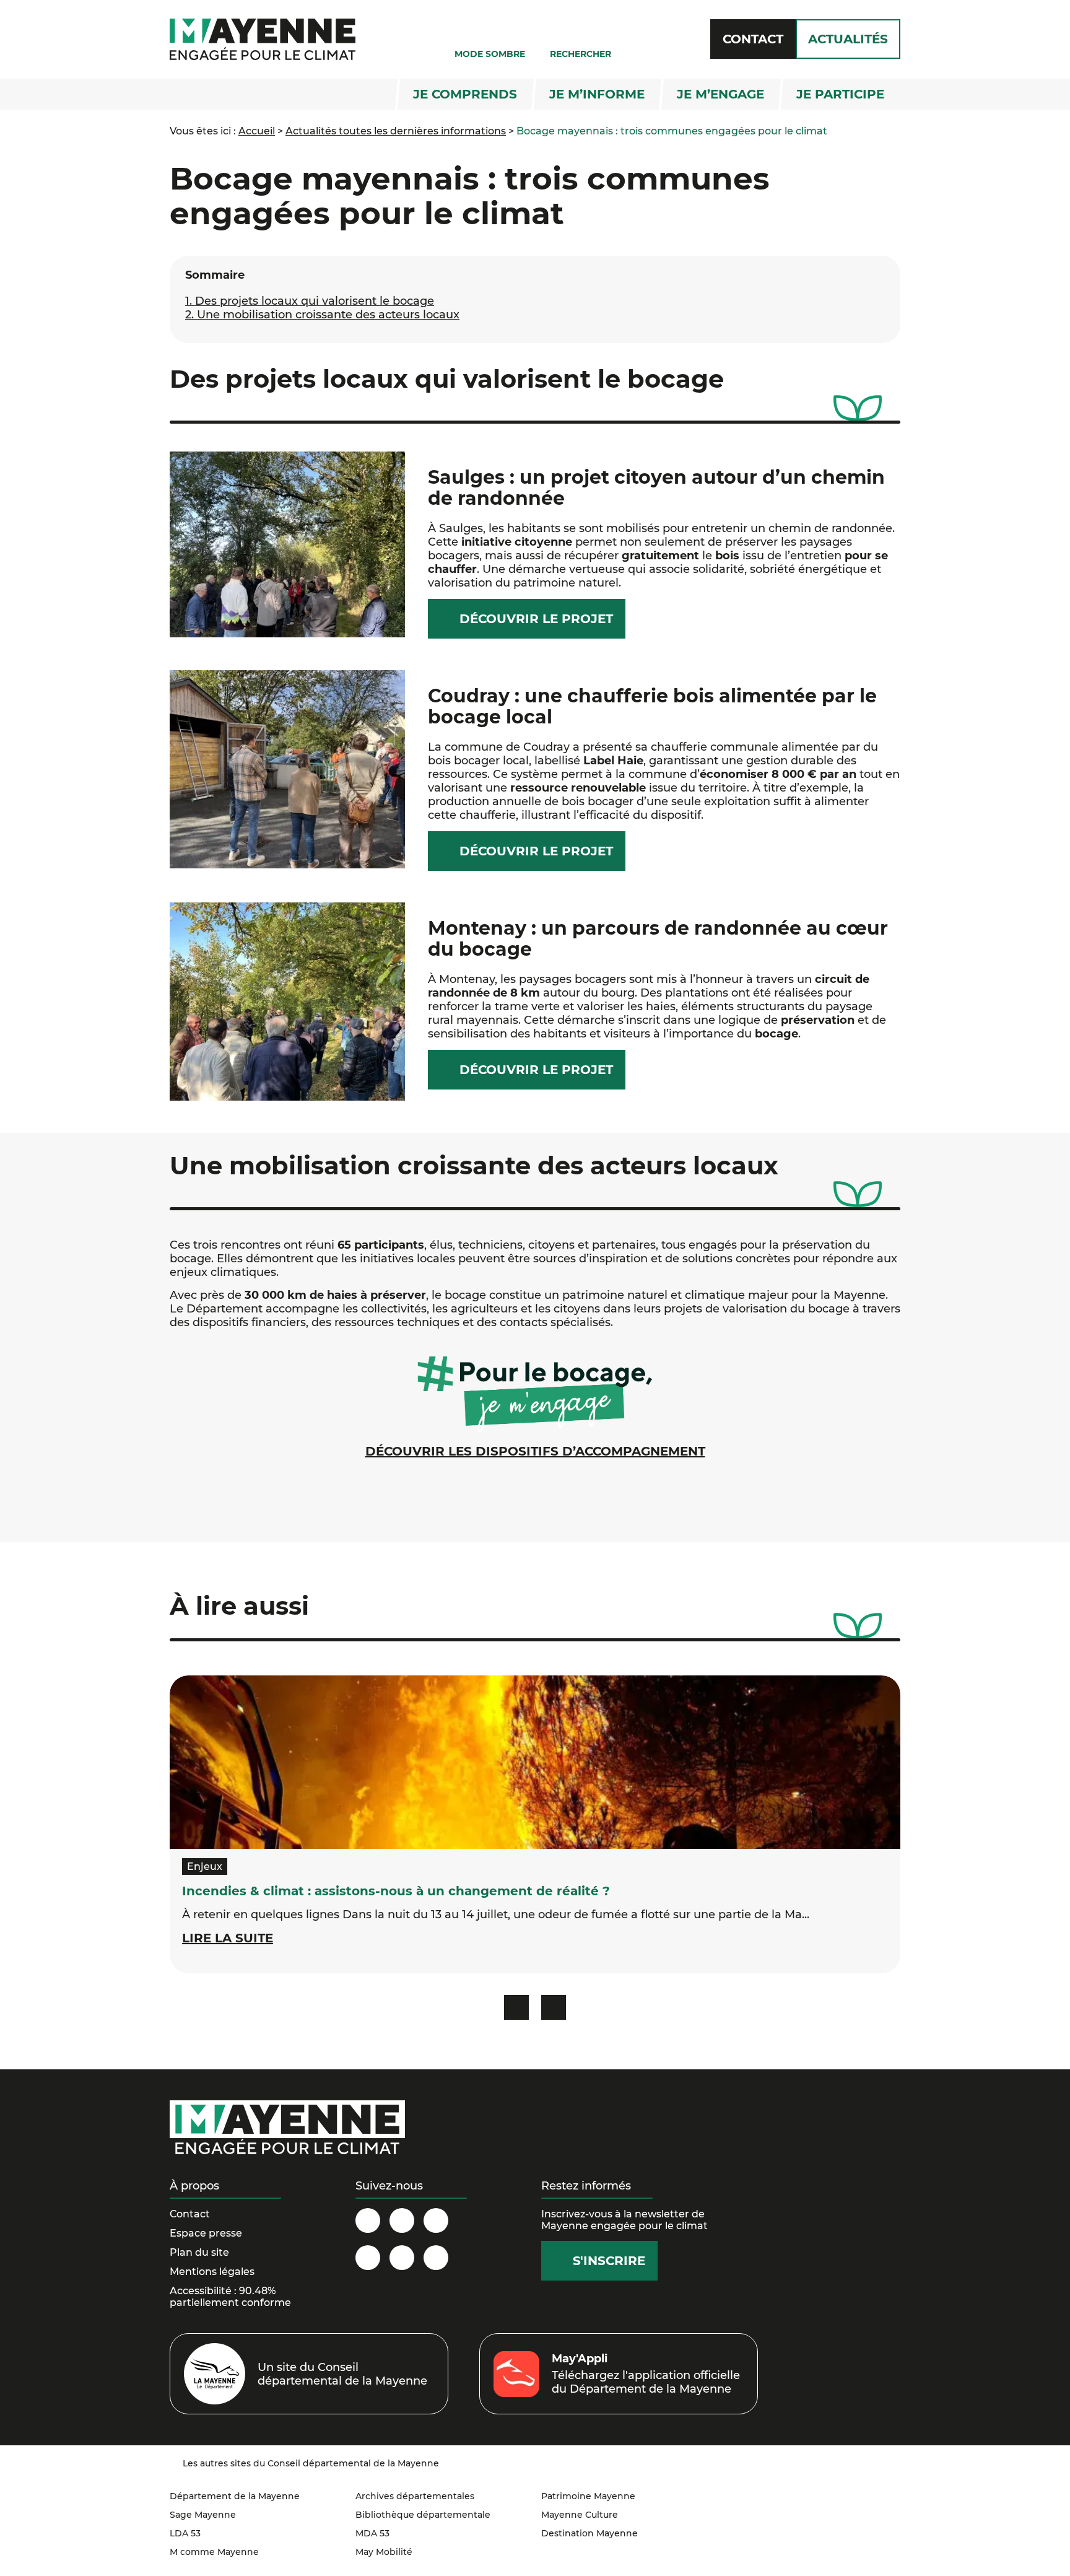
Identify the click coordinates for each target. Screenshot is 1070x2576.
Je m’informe (597, 94)
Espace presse (206, 2233)
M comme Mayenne (214, 2552)
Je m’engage (720, 94)
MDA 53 (372, 2533)
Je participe (840, 94)
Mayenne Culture (580, 2515)
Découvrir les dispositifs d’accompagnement (535, 1451)
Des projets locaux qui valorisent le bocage (310, 301)
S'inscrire (609, 2261)
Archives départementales (415, 2496)
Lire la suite (228, 1938)
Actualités (848, 39)
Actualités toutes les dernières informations (396, 131)
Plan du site (199, 2252)
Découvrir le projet (536, 619)
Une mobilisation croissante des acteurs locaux (322, 315)
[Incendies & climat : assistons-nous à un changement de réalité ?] (535, 1762)
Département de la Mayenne (235, 2496)
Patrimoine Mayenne (588, 2496)
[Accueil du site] (263, 39)
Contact (753, 39)
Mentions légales (212, 2272)
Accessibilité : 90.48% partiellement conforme (230, 2297)
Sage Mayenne (203, 2515)
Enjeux (205, 1867)
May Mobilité (384, 2552)
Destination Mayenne (589, 2533)
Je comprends (465, 94)
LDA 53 (185, 2533)
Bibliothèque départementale (423, 2515)
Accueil (257, 131)
